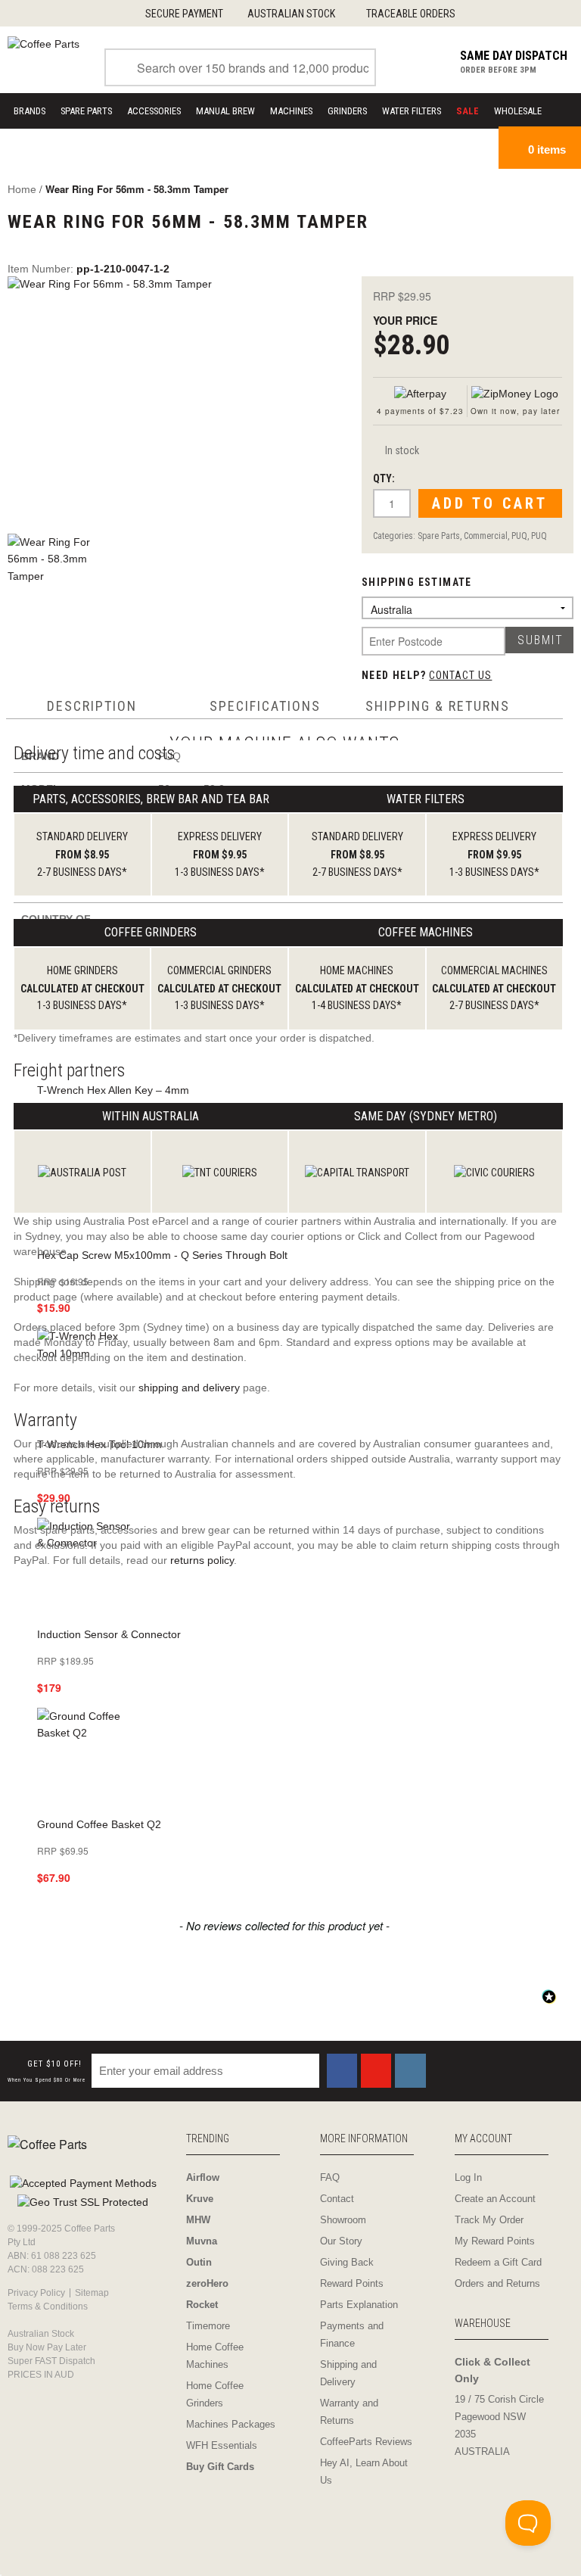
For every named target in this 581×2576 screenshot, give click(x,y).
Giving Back (347, 2262)
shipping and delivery (189, 1388)
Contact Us (460, 675)
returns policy (202, 1560)
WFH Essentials (222, 2445)
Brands (30, 111)
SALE (468, 111)
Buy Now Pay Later (47, 2347)
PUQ (519, 536)
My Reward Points (495, 2241)
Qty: (384, 478)
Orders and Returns (497, 2283)
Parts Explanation (359, 2305)
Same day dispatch (514, 56)
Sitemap (92, 2293)
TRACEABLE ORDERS (411, 14)
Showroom (343, 2220)
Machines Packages (231, 2424)
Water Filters (412, 111)
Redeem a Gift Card (498, 2262)
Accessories (154, 111)
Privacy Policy (36, 2293)
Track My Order (489, 2220)
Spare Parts (86, 111)
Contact (337, 2199)
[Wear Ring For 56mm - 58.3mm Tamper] (173, 397)
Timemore (208, 2326)
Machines (291, 111)
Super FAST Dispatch (51, 2361)
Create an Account (495, 2199)
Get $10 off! (47, 2071)
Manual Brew (225, 111)
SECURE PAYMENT (184, 14)
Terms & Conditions (48, 2307)
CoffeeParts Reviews (366, 2442)
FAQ (330, 2177)
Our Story (341, 2241)
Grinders (347, 111)
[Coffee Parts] (43, 43)
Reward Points (352, 2283)
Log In (468, 2177)
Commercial (486, 536)
